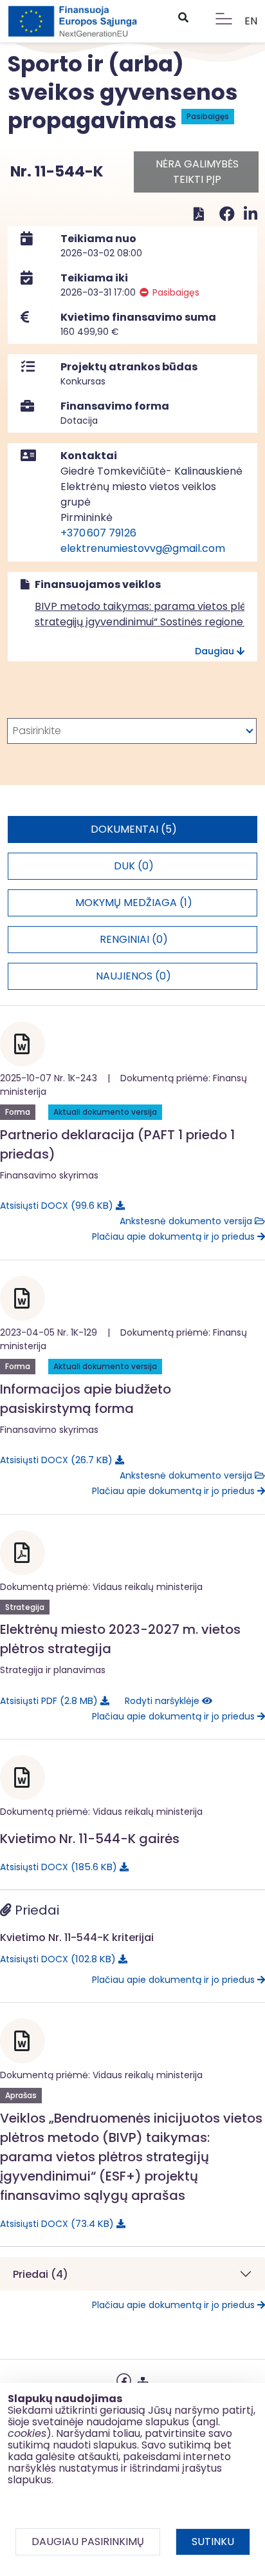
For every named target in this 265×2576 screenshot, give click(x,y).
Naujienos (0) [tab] (133, 976)
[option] (132, 731)
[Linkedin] (251, 214)
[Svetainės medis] (143, 2379)
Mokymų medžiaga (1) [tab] (134, 903)
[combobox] (132, 731)
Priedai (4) (41, 2274)
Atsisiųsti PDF (47, 1700)
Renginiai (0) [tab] (134, 939)
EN (251, 21)
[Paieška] (183, 18)
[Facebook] (229, 214)
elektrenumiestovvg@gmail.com (143, 548)
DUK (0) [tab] (134, 866)
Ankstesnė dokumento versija (187, 1221)
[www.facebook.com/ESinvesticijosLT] (124, 2379)
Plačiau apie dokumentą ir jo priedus (175, 1236)
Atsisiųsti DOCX (54, 1205)
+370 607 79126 (98, 533)
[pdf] (199, 214)
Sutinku (213, 2542)
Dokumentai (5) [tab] (134, 829)
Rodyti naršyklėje (163, 1701)
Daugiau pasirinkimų (88, 2542)
